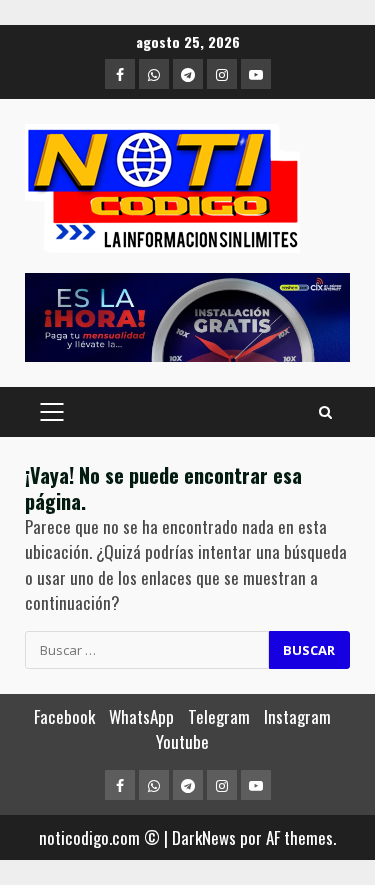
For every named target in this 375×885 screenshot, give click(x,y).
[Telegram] (188, 74)
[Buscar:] (147, 650)
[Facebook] (120, 74)
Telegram (219, 716)
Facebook (64, 716)
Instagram (297, 716)
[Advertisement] (187, 317)
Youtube (182, 741)
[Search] (325, 412)
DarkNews (204, 837)
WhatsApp (141, 716)
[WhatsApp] (154, 74)
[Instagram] (222, 74)
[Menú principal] (51, 412)
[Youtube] (256, 74)
